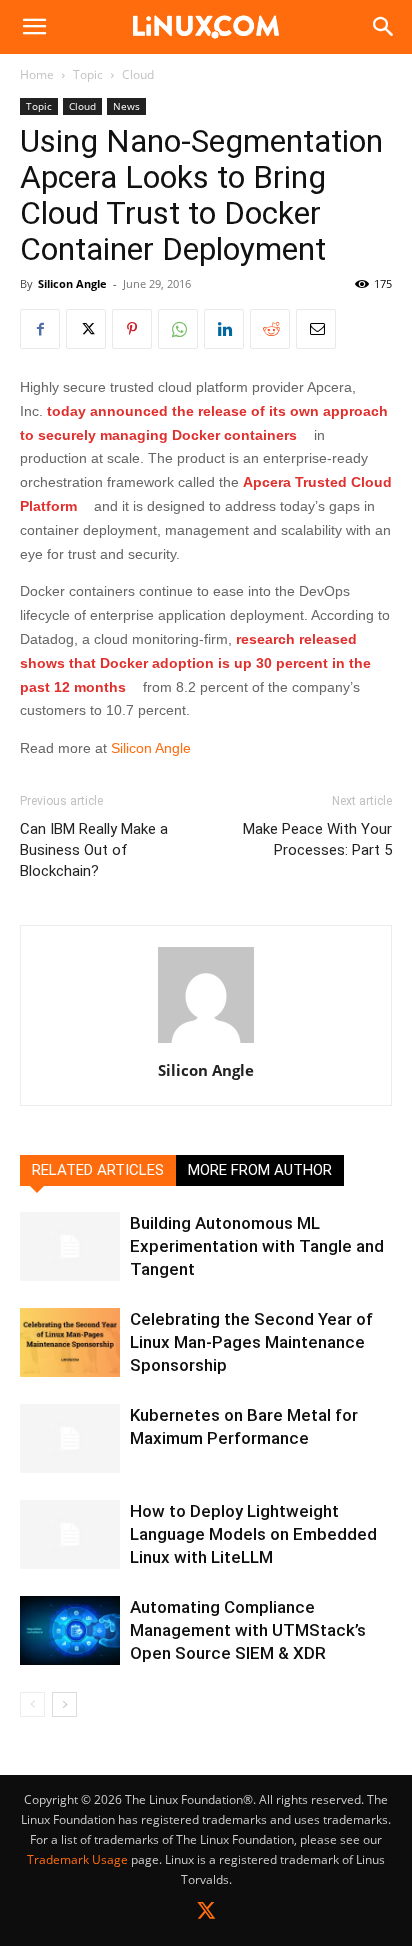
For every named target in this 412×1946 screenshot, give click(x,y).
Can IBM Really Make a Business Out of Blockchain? (94, 850)
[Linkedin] (224, 329)
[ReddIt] (270, 329)
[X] (86, 329)
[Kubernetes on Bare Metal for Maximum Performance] (70, 1438)
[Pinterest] (132, 329)
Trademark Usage (77, 1859)
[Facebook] (40, 329)
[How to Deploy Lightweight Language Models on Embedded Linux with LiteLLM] (70, 1534)
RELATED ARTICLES (98, 1170)
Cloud (138, 74)
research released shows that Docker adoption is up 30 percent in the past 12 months (195, 663)
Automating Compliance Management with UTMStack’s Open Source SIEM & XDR (248, 1630)
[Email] (316, 329)
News (126, 106)
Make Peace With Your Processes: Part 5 (317, 839)
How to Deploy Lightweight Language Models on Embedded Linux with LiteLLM (253, 1534)
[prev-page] (32, 1704)
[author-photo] (206, 1042)
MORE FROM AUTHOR (260, 1170)
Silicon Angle (72, 283)
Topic (88, 74)
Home (37, 74)
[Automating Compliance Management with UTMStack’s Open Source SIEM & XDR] (70, 1630)
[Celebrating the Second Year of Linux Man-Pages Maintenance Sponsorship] (70, 1342)
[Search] (384, 27)
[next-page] (64, 1704)
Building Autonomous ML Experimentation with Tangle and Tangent (257, 1246)
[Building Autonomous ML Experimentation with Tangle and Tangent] (70, 1246)
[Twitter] (206, 1914)
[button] (34, 27)
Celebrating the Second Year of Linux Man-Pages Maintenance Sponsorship (251, 1342)
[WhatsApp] (178, 329)
